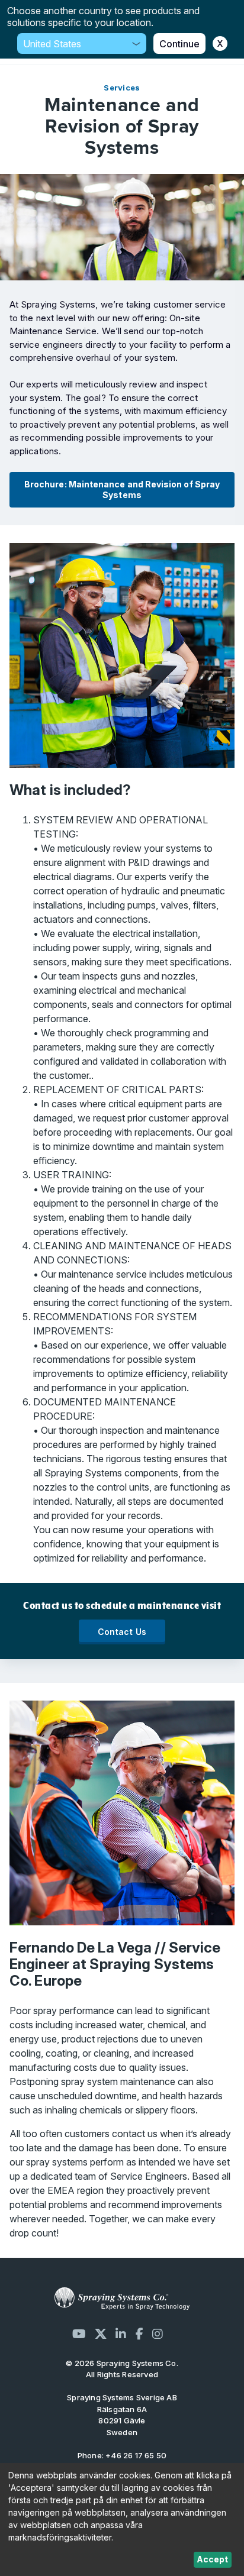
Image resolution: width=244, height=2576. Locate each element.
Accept (212, 2559)
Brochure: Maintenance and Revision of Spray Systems (122, 489)
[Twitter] (101, 2334)
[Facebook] (139, 2334)
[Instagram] (158, 2334)
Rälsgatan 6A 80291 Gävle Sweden (122, 2415)
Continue (179, 44)
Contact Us (122, 1632)
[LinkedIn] (121, 2334)
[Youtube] (79, 2334)
